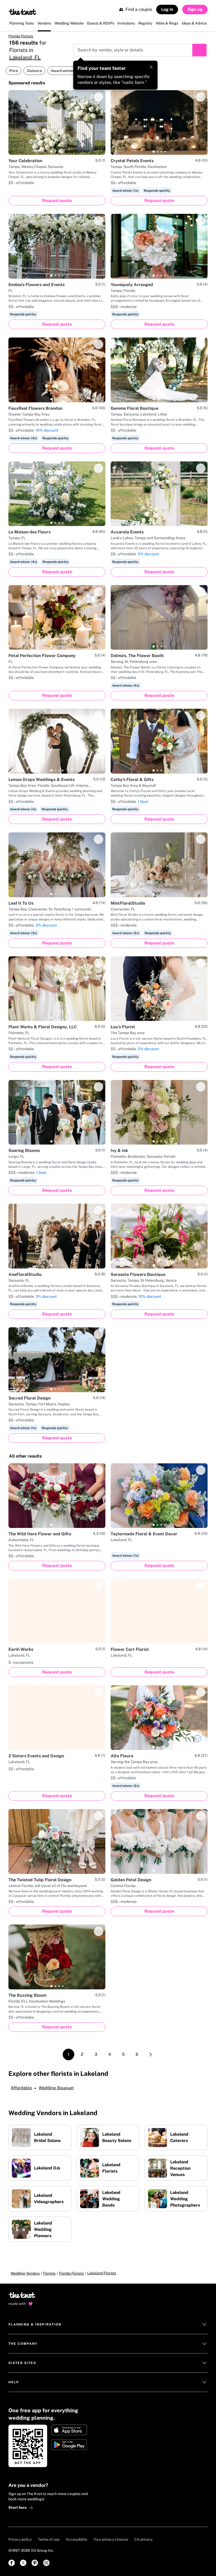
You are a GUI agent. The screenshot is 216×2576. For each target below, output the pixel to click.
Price (14, 71)
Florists (49, 2273)
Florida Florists (21, 36)
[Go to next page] (151, 2054)
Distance (34, 71)
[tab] (51, 152)
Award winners (63, 71)
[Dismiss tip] (151, 67)
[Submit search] (199, 50)
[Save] (99, 97)
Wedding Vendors (25, 2273)
